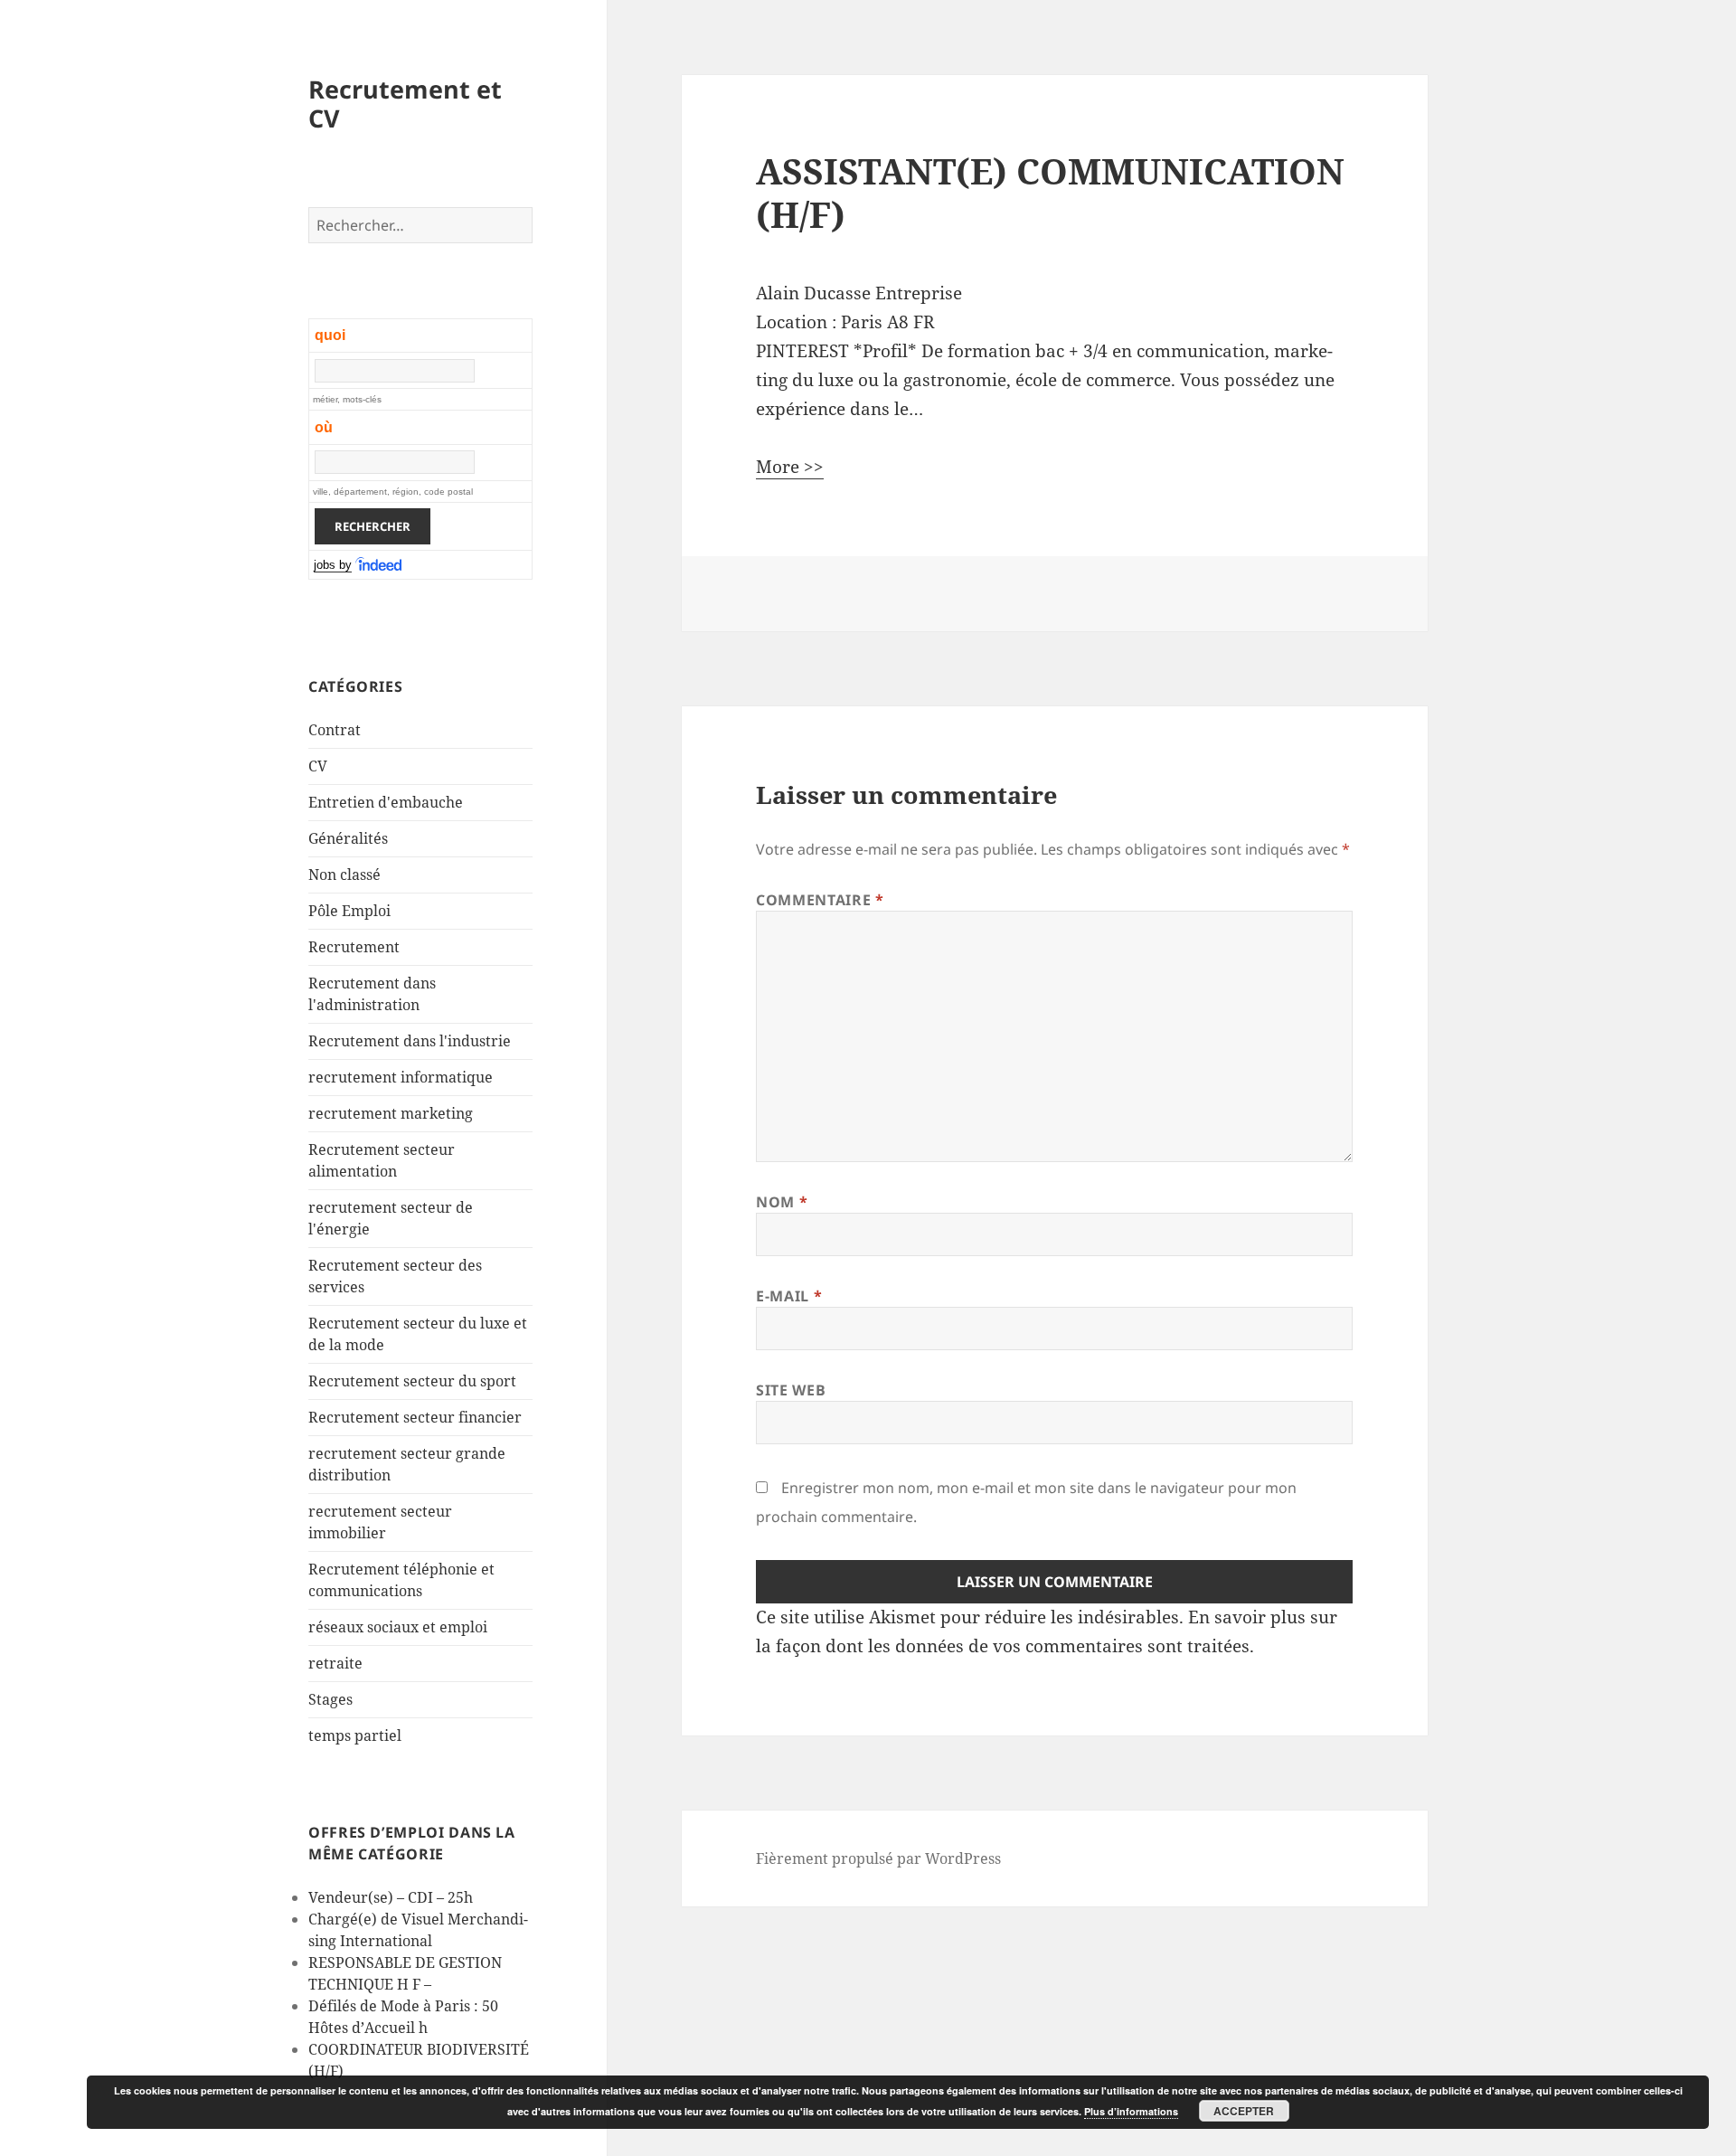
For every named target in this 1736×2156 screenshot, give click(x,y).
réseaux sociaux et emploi (398, 1627)
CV (318, 766)
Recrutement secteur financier (415, 1417)
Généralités (348, 838)
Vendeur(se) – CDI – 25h (391, 1897)
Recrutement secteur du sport (412, 1381)
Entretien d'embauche (386, 802)
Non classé (344, 875)
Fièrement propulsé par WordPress (878, 1858)
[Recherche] (380, 565)
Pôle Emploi (349, 911)
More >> (790, 467)
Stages (330, 1699)
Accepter (1244, 2111)
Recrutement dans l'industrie (410, 1041)
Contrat (335, 730)
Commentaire (820, 900)
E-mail (789, 1296)
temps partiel (355, 1735)
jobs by (333, 565)
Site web (791, 1390)
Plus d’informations (1131, 2111)
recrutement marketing (391, 1113)
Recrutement (354, 947)
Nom (782, 1202)
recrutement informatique (401, 1077)
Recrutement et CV (405, 104)
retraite (335, 1663)
